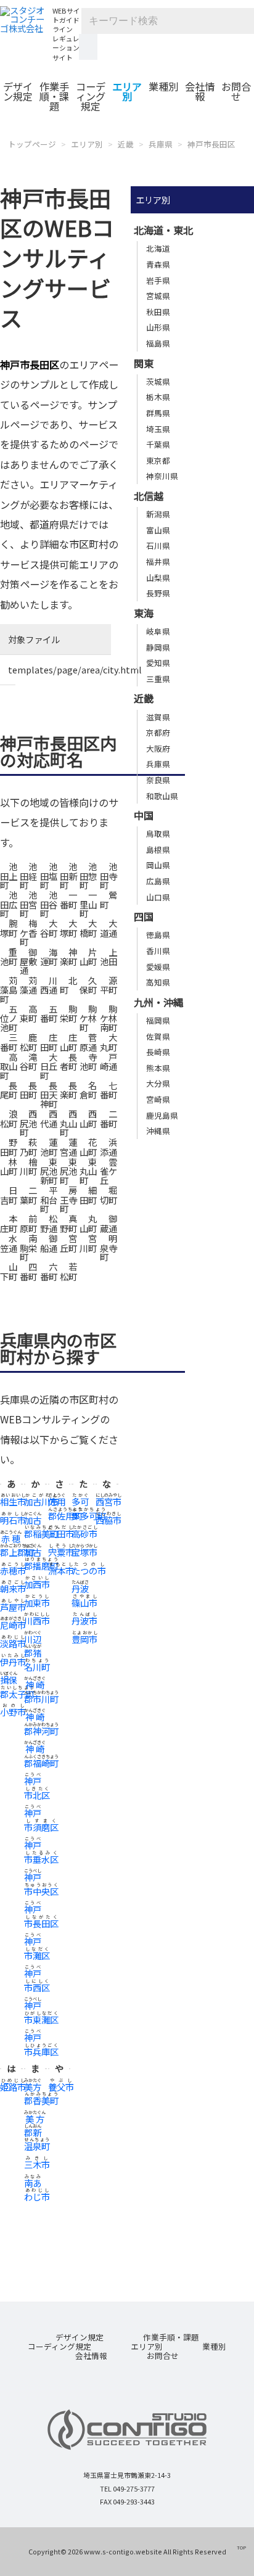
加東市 (37, 1603)
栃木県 (158, 397)
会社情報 (200, 91)
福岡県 (158, 1020)
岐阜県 (158, 631)
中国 (144, 815)
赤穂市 (13, 1570)
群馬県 (158, 413)
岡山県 (158, 865)
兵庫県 (161, 144)
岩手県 (158, 280)
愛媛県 (158, 967)
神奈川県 (162, 476)
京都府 (158, 732)
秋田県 (158, 312)
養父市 (61, 2087)
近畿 (126, 144)
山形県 (158, 327)
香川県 (158, 951)
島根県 (158, 850)
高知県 (158, 982)
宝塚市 (84, 1552)
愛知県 (158, 663)
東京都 (158, 460)
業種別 (163, 86)
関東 (144, 363)
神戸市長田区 (211, 144)
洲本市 (61, 1570)
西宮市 (109, 1501)
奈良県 (158, 780)
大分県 (158, 1083)
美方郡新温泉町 (37, 2133)
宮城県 (158, 296)
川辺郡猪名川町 (37, 1653)
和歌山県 (162, 796)
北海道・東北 (163, 230)
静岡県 (158, 647)
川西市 (37, 1620)
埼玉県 (158, 429)
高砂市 (84, 1533)
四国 (144, 916)
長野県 (158, 593)
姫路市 (13, 2087)
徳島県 (158, 935)
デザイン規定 (18, 91)
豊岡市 (84, 1639)
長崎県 (158, 1052)
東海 (144, 613)
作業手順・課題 (54, 96)
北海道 (158, 248)
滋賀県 (158, 717)
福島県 (158, 343)
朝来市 (13, 1588)
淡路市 (13, 1643)
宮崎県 (158, 1099)
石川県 (158, 545)
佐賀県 (158, 1036)
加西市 (37, 1584)
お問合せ (236, 91)
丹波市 (84, 1620)
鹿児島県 (162, 1115)
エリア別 (127, 91)
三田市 (61, 1533)
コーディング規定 (91, 96)
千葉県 (158, 444)
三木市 (37, 2164)
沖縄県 (158, 1131)
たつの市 (89, 1570)
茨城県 (158, 381)
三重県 (158, 679)
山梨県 (158, 578)
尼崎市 (13, 1625)
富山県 (158, 530)
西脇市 (109, 1520)
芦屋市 (13, 1607)
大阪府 (158, 748)
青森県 (158, 264)
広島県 (158, 881)
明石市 (13, 1520)
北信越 (149, 496)
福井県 (158, 562)
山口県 (158, 897)
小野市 (13, 1712)
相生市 (13, 1501)
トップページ (32, 144)
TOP (241, 2547)
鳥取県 (158, 833)
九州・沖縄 (158, 1002)
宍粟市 (61, 1552)
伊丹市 (13, 1662)
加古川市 (41, 1501)
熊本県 (158, 1068)
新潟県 (158, 514)
